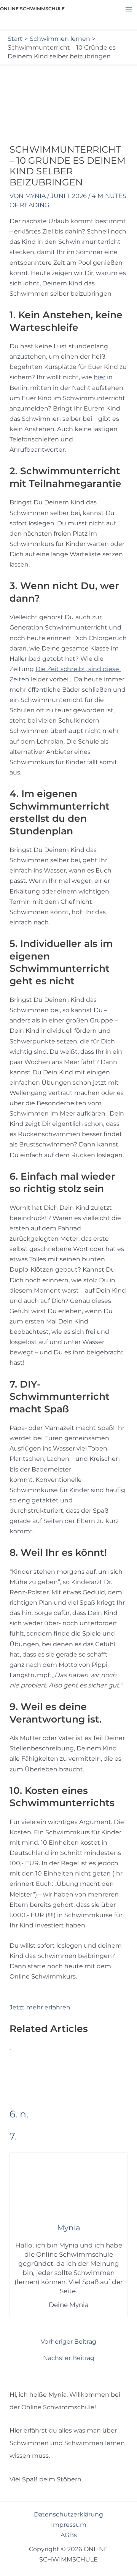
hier (100, 377)
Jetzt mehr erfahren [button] (40, 2007)
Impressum (69, 2524)
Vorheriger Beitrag (68, 2341)
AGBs (69, 2535)
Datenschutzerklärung (68, 2514)
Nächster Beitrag (69, 2358)
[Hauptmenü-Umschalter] (128, 9)
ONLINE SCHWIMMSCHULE (32, 9)
